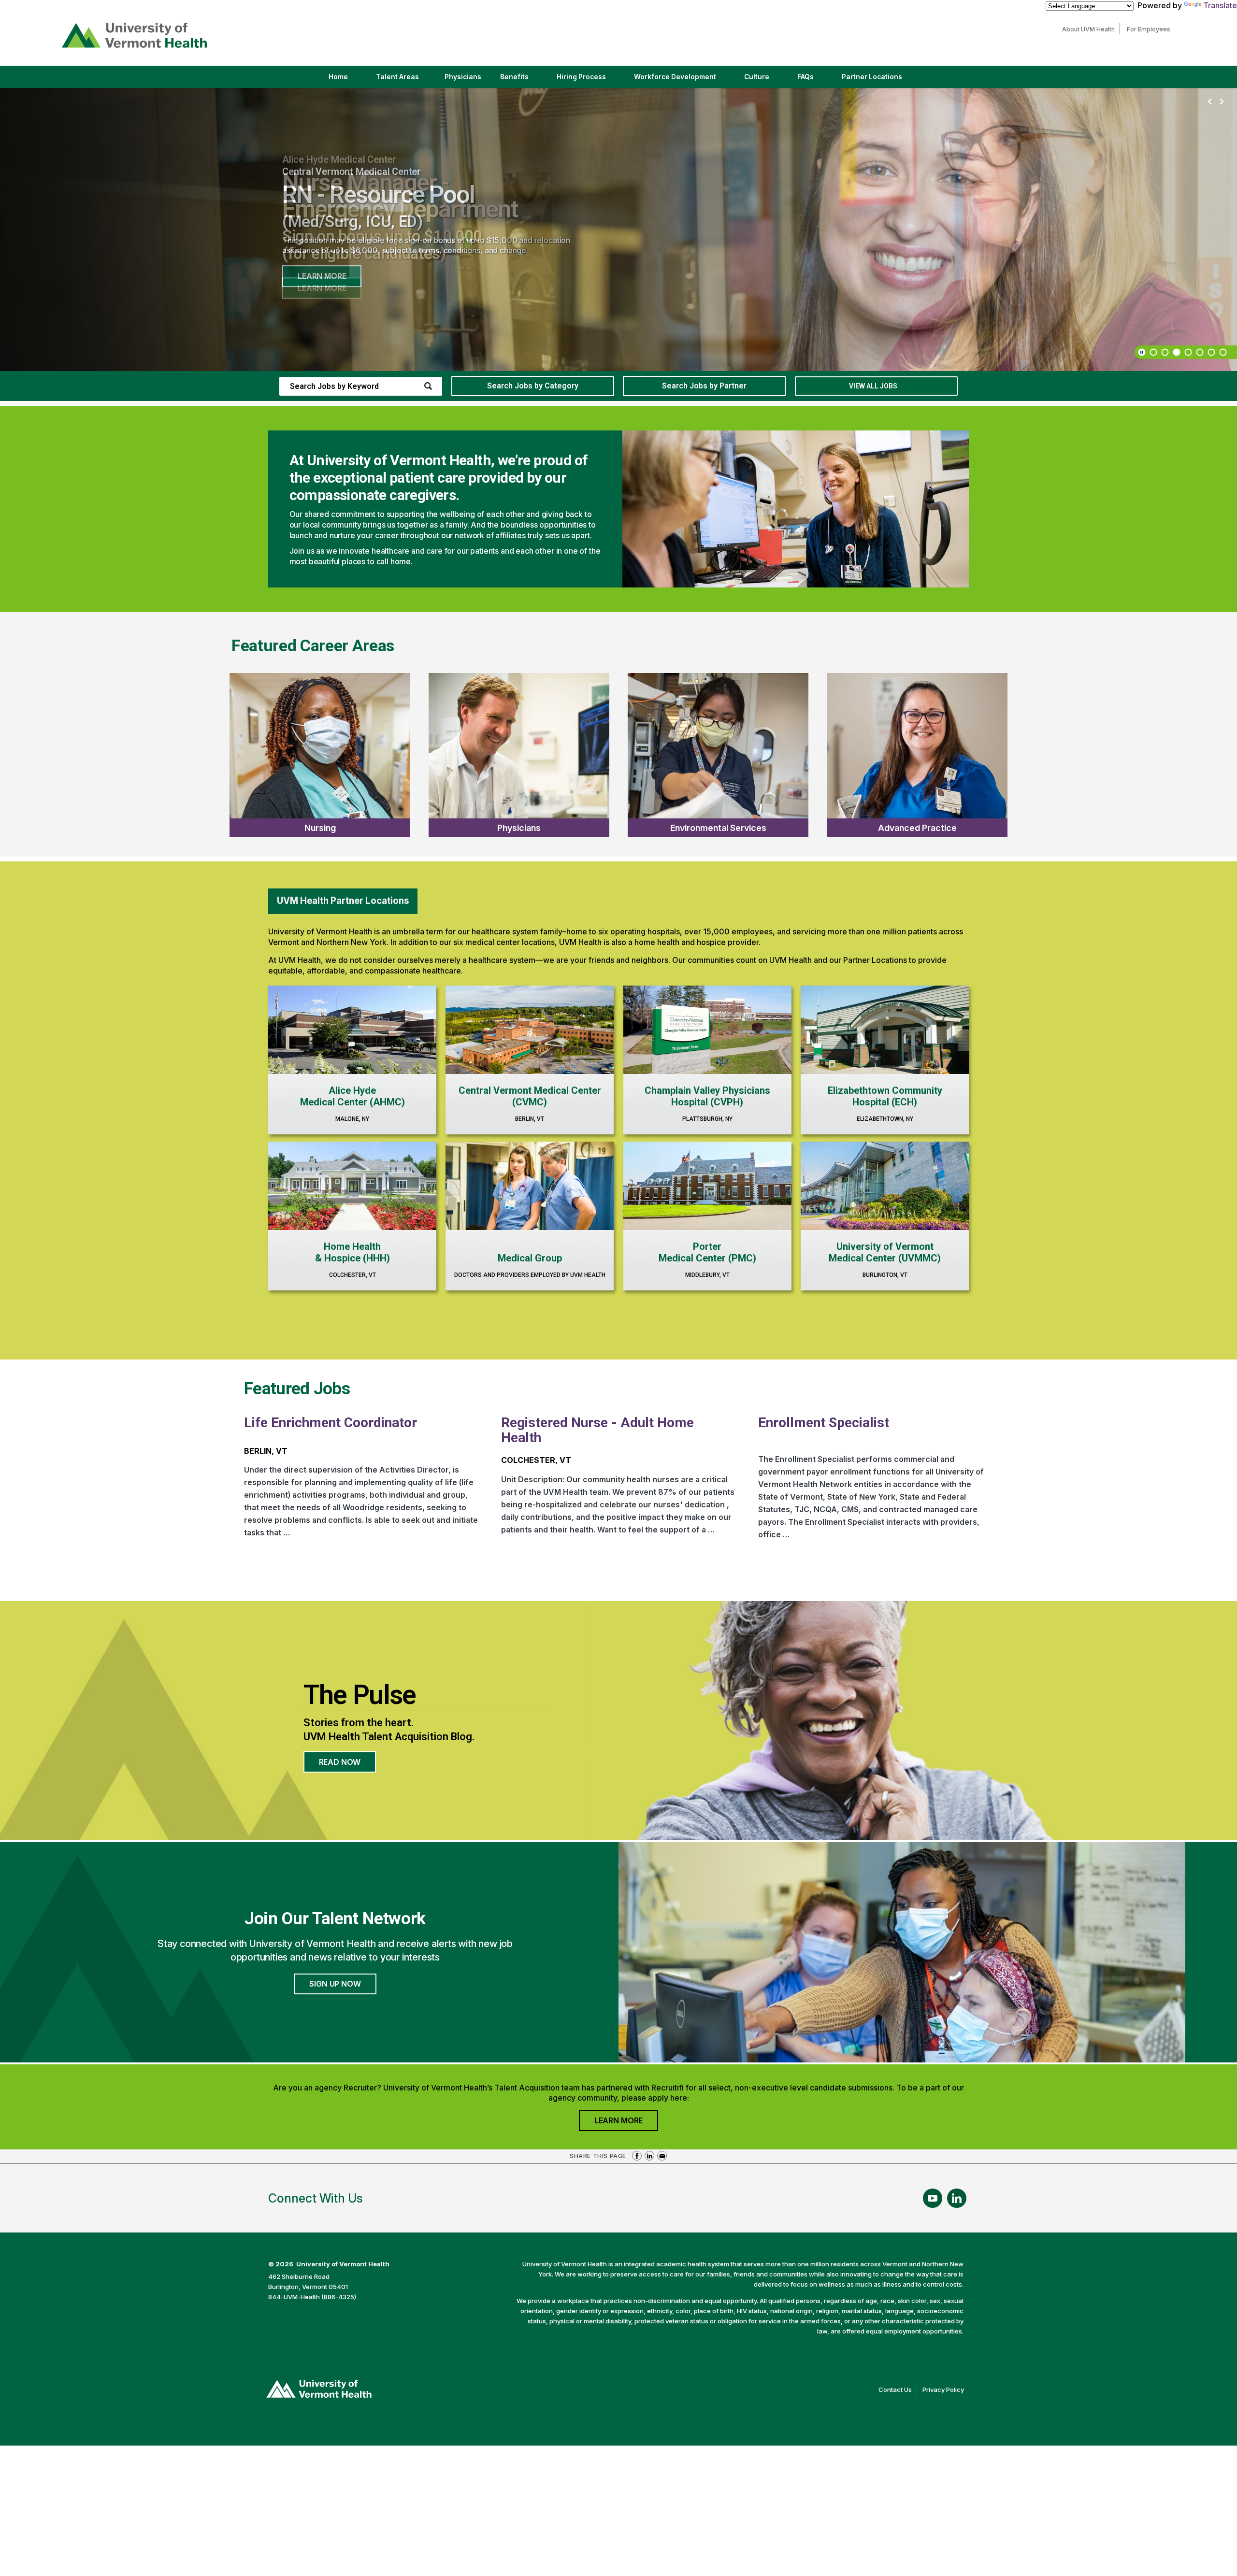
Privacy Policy (946, 2390)
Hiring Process (590, 80)
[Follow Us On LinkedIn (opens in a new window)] (957, 2198)
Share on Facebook (637, 2156)
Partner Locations (880, 80)
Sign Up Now (335, 1984)
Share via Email (662, 2156)
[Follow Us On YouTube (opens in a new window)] (933, 2198)
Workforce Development (675, 77)
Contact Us (898, 2390)
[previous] (1210, 102)
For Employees (1151, 29)
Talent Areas (406, 80)
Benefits (514, 77)
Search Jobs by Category (533, 386)
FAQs (805, 77)
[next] (1222, 102)
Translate (1220, 5)
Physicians (467, 80)
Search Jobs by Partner (704, 386)
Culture (765, 80)
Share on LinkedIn (649, 2156)
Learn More (322, 276)
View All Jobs (873, 386)
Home (338, 77)
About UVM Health (1091, 29)
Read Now (348, 1765)
